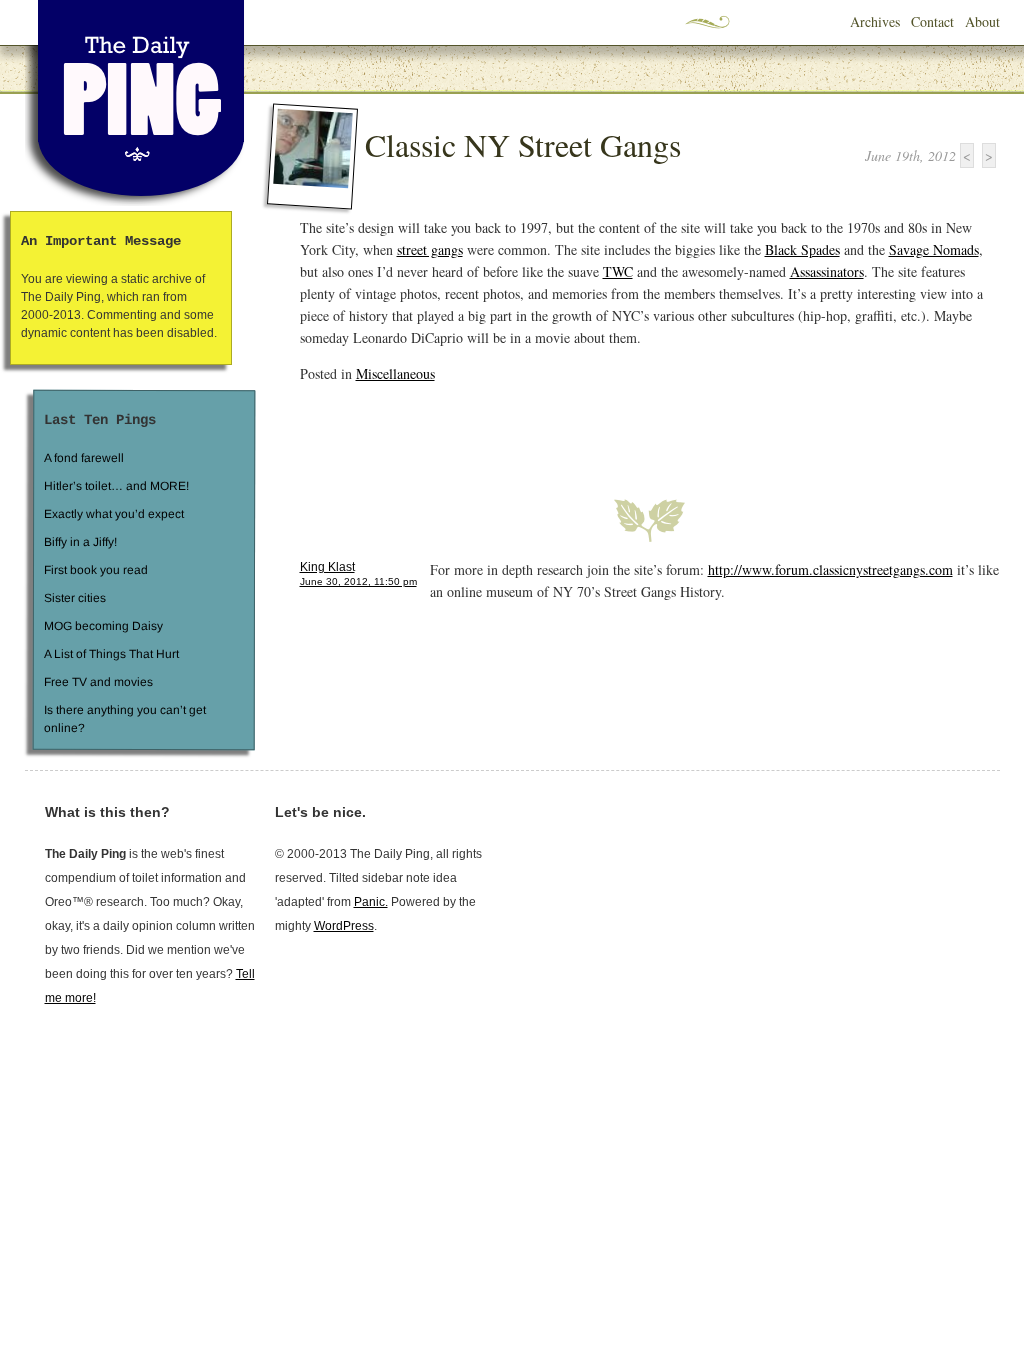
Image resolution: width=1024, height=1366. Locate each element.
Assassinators (827, 271)
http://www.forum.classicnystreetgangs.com (830, 569)
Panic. (371, 902)
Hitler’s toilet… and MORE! (116, 486)
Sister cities (74, 598)
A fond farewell (84, 458)
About (982, 21)
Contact (932, 21)
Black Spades (802, 249)
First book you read (95, 570)
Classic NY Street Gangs (523, 144)
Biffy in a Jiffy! (80, 542)
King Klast (327, 567)
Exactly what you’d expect (114, 514)
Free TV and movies (97, 682)
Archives (875, 21)
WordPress (344, 926)
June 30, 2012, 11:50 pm (358, 581)
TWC (618, 271)
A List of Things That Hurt (110, 654)
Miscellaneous (395, 373)
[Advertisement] (534, 429)
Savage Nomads (934, 249)
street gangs (430, 249)
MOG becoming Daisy (102, 626)
